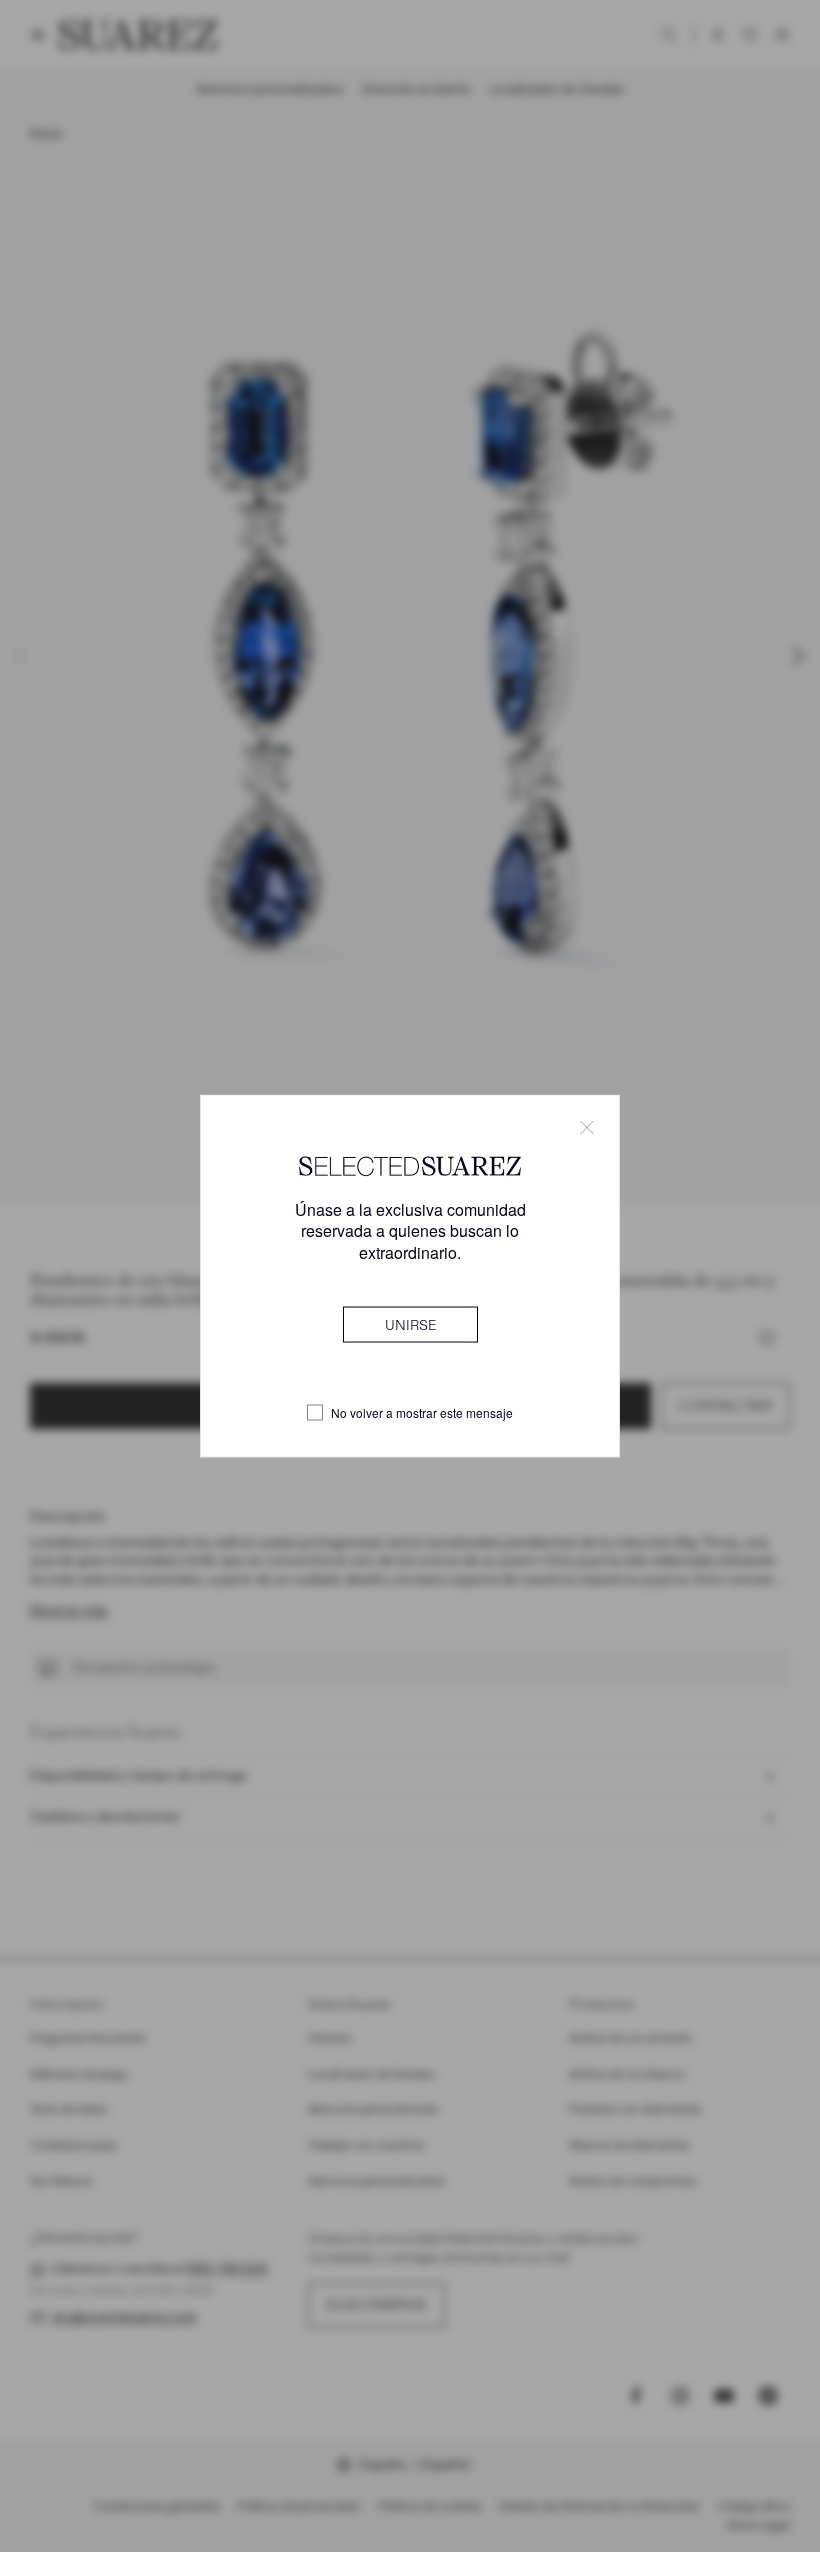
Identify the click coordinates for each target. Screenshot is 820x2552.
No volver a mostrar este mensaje (422, 1413)
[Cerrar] (587, 1128)
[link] (410, 1324)
